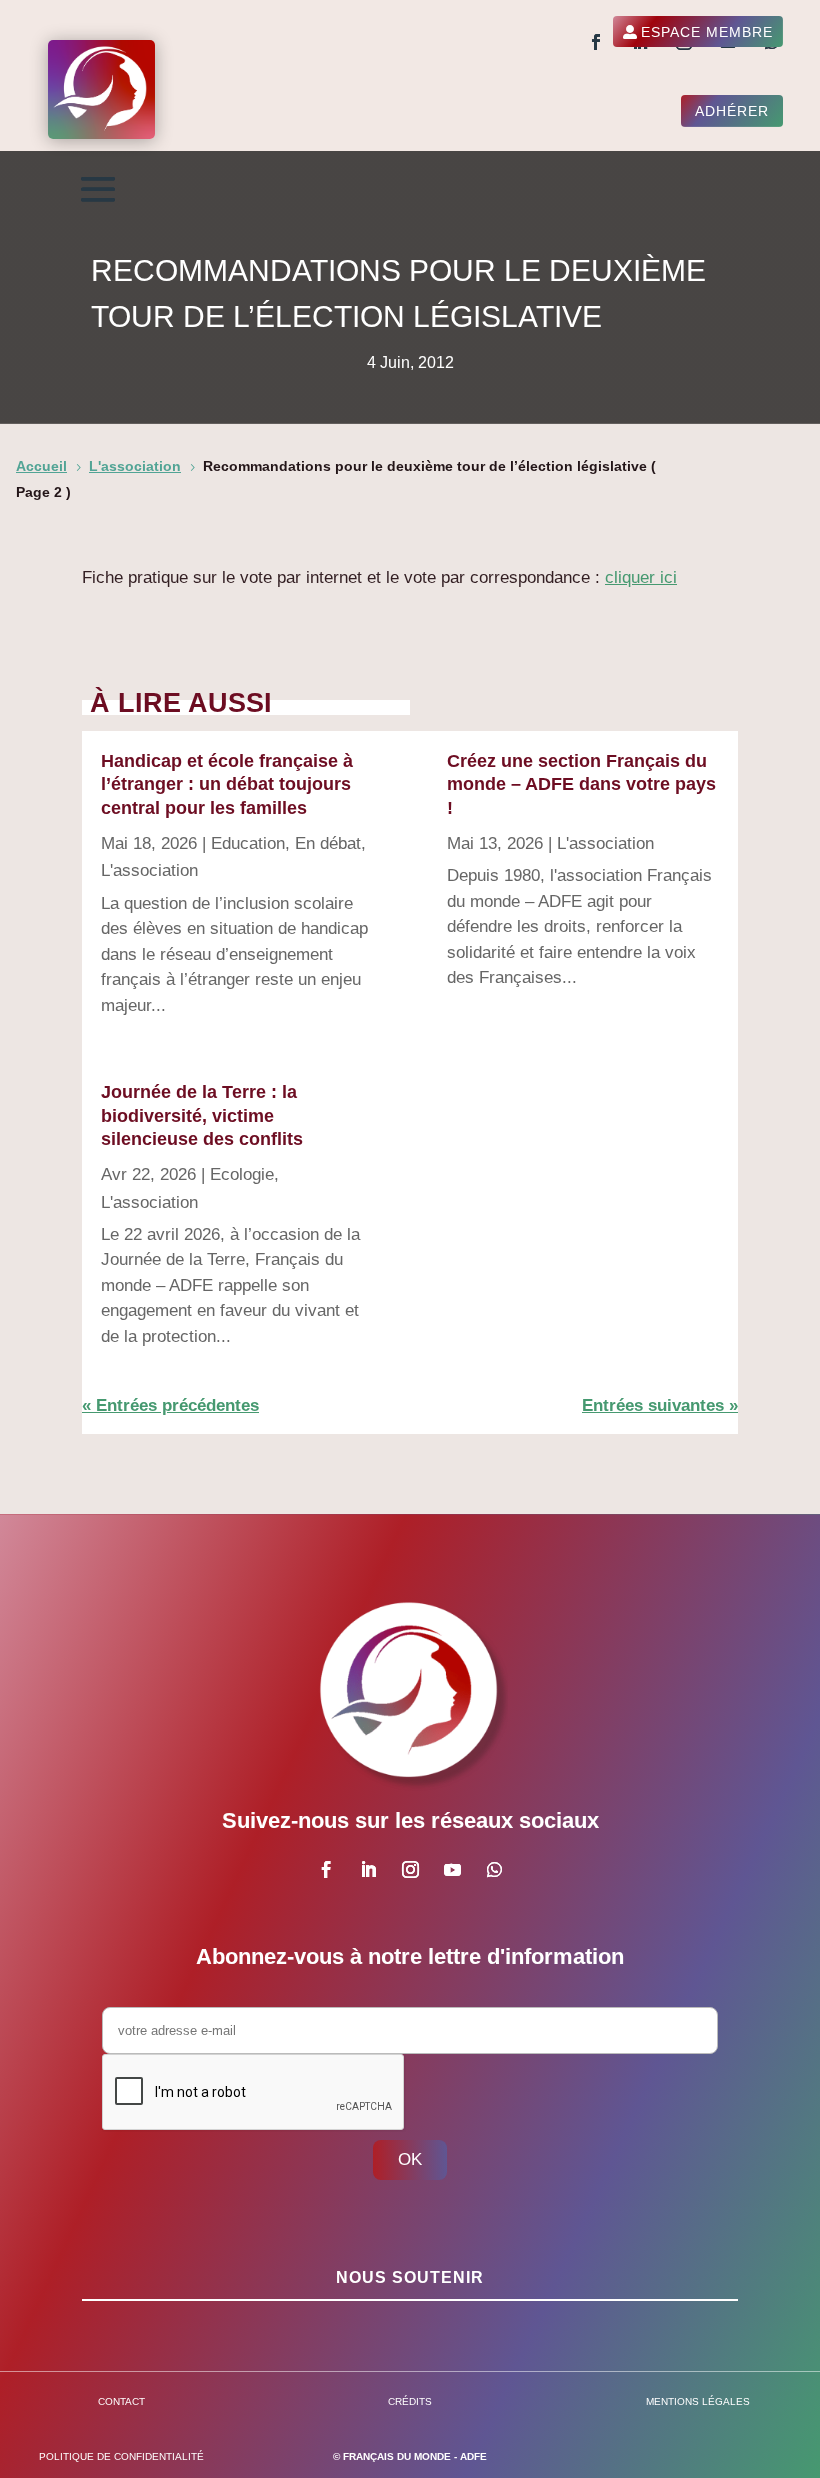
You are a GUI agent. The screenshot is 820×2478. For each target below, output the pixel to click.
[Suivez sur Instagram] (410, 1870)
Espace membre (707, 32)
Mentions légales (698, 2401)
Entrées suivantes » (660, 1405)
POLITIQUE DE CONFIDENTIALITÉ (121, 2456)
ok (410, 2159)
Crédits (410, 2401)
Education (248, 843)
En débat (328, 843)
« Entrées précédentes (170, 1405)
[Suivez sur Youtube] (452, 1870)
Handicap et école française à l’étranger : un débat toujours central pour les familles (227, 784)
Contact (121, 2401)
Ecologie (242, 1174)
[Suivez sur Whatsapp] (494, 1870)
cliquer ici (641, 577)
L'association (149, 870)
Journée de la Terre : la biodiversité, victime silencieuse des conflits (202, 1115)
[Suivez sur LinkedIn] (368, 1870)
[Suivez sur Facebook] (596, 42)
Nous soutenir (410, 2277)
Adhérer (732, 111)
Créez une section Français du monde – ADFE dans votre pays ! (581, 784)
